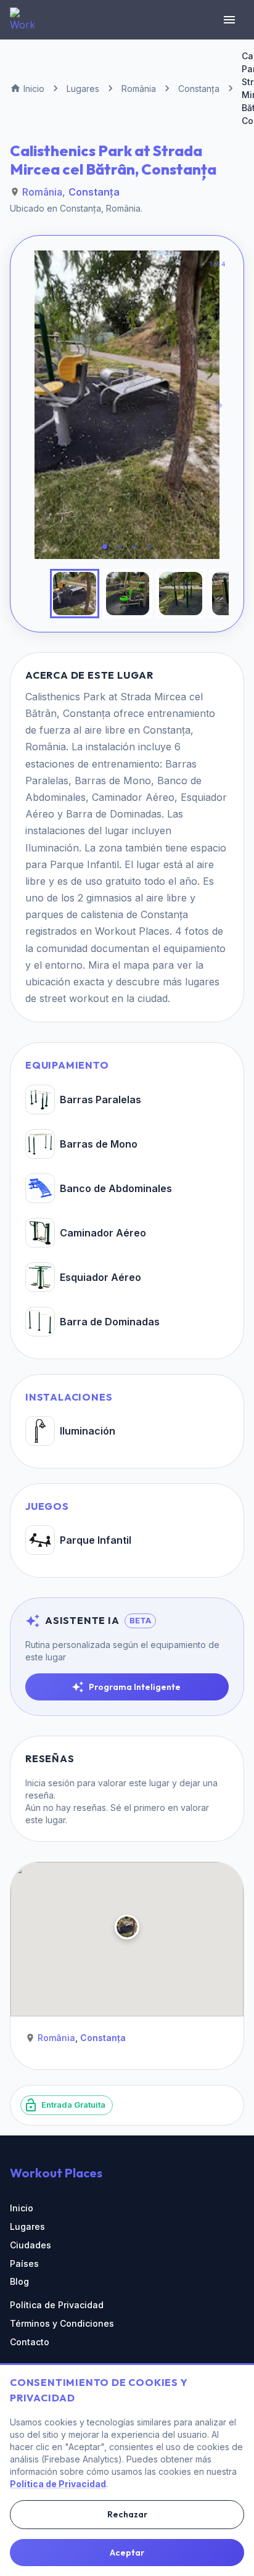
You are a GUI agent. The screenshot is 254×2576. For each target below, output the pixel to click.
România (42, 192)
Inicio (22, 2208)
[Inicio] (22, 20)
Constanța (94, 192)
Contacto (30, 2342)
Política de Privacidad (57, 2305)
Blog (19, 2281)
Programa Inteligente (135, 1687)
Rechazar (127, 2514)
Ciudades (31, 2245)
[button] (105, 547)
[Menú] (229, 20)
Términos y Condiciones (62, 2323)
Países (24, 2263)
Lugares (27, 2226)
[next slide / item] (220, 405)
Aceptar (127, 2553)
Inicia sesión (50, 1783)
